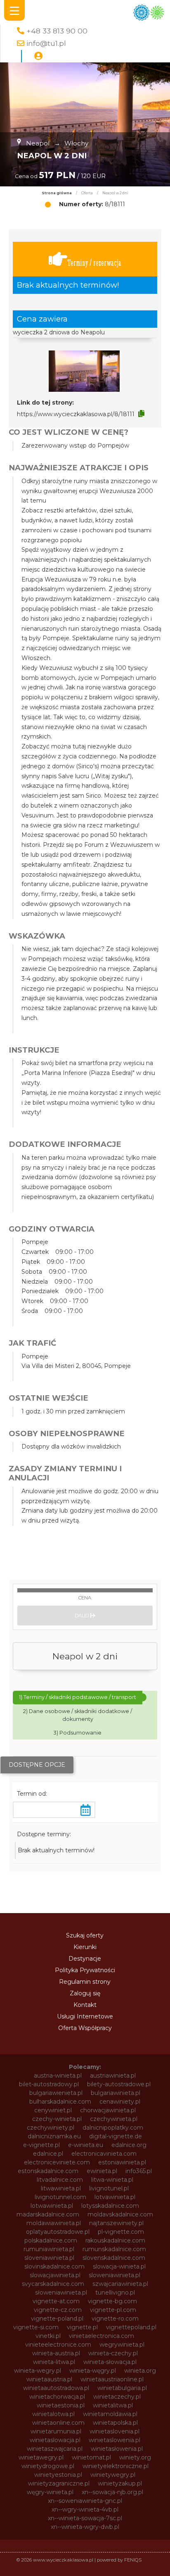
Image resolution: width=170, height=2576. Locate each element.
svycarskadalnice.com (53, 2284)
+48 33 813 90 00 (57, 31)
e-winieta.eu (86, 2145)
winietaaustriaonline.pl (112, 2379)
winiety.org (135, 2457)
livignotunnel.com (60, 2197)
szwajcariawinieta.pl (120, 2284)
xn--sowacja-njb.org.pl (112, 2492)
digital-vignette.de (116, 2136)
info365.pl (139, 2171)
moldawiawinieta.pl (54, 2223)
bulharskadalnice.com (60, 2102)
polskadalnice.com (51, 2240)
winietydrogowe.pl (48, 2466)
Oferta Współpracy (85, 2028)
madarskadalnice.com (48, 2214)
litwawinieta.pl (61, 2188)
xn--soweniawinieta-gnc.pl (85, 2501)
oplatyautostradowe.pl (58, 2232)
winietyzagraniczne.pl (59, 2483)
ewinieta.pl (102, 2171)
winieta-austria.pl (56, 2353)
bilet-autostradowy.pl (49, 2084)
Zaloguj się (85, 1993)
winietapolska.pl (115, 2423)
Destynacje (85, 1959)
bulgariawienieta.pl (56, 2093)
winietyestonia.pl (58, 2475)
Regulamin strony (85, 1982)
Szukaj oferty (85, 1935)
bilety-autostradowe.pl (119, 2084)
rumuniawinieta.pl (49, 2249)
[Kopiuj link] (141, 414)
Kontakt (85, 2005)
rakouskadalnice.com (115, 2240)
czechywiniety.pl (51, 2128)
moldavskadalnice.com (120, 2214)
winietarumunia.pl (56, 2431)
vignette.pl (82, 2327)
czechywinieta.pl (114, 2119)
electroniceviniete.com (57, 2162)
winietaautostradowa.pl (56, 2388)
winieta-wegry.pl (38, 2371)
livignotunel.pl (109, 2188)
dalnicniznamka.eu (54, 2136)
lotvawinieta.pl (115, 2197)
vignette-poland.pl (57, 2319)
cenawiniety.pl (120, 2102)
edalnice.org (129, 2145)
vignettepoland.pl (131, 2327)
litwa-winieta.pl (112, 2180)
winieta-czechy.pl (113, 2353)
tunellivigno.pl (115, 2292)
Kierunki (85, 1947)
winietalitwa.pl (113, 2405)
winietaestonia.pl (61, 2405)
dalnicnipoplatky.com (113, 2128)
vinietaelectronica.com (102, 2336)
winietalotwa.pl (53, 2414)
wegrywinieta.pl (122, 2345)
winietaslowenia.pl (115, 2440)
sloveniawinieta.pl (49, 2258)
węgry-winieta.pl (50, 2492)
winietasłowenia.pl (117, 2449)
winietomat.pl (91, 2457)
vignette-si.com (36, 2327)
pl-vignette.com (121, 2232)
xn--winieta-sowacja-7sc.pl (85, 2518)
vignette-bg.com (112, 2301)
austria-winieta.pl (58, 2076)
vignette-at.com (56, 2301)
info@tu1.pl (46, 43)
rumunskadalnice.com (114, 2249)
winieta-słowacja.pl (110, 2362)
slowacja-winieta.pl (119, 2266)
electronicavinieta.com (104, 2154)
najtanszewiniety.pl (116, 2223)
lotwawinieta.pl (52, 2206)
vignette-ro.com (115, 2319)
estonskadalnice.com (48, 2171)
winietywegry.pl (113, 2475)
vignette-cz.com (58, 2310)
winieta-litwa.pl (54, 2362)
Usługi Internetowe (85, 2016)
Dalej (83, 1616)
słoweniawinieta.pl (61, 2292)
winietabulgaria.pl (122, 2388)
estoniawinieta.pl (122, 2162)
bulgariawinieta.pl (116, 2093)
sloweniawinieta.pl (115, 2275)
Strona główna (57, 193)
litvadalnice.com (60, 2180)
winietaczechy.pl (117, 2397)
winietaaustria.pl (49, 2379)
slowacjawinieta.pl (55, 2275)
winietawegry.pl (41, 2457)
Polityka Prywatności (85, 1970)
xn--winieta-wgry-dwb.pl (85, 2527)
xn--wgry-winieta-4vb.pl (85, 2509)
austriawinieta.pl (113, 2076)
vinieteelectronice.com (58, 2345)
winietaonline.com (58, 2423)
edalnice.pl (48, 2154)
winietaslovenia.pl (115, 2431)
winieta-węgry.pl (93, 2371)
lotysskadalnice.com (110, 2206)
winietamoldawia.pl (110, 2414)
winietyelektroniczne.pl (116, 2466)
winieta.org (140, 2371)
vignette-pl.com (113, 2310)
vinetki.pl (48, 2336)
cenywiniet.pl (53, 2110)
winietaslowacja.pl (55, 2440)
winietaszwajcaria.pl (55, 2449)
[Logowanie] (38, 56)
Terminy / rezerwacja (94, 263)
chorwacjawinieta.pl (108, 2110)
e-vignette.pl (41, 2145)
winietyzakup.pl (120, 2483)
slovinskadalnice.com (54, 2266)
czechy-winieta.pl (57, 2119)
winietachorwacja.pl (57, 2397)
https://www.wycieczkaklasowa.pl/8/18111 (76, 414)
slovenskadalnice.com (114, 2258)
